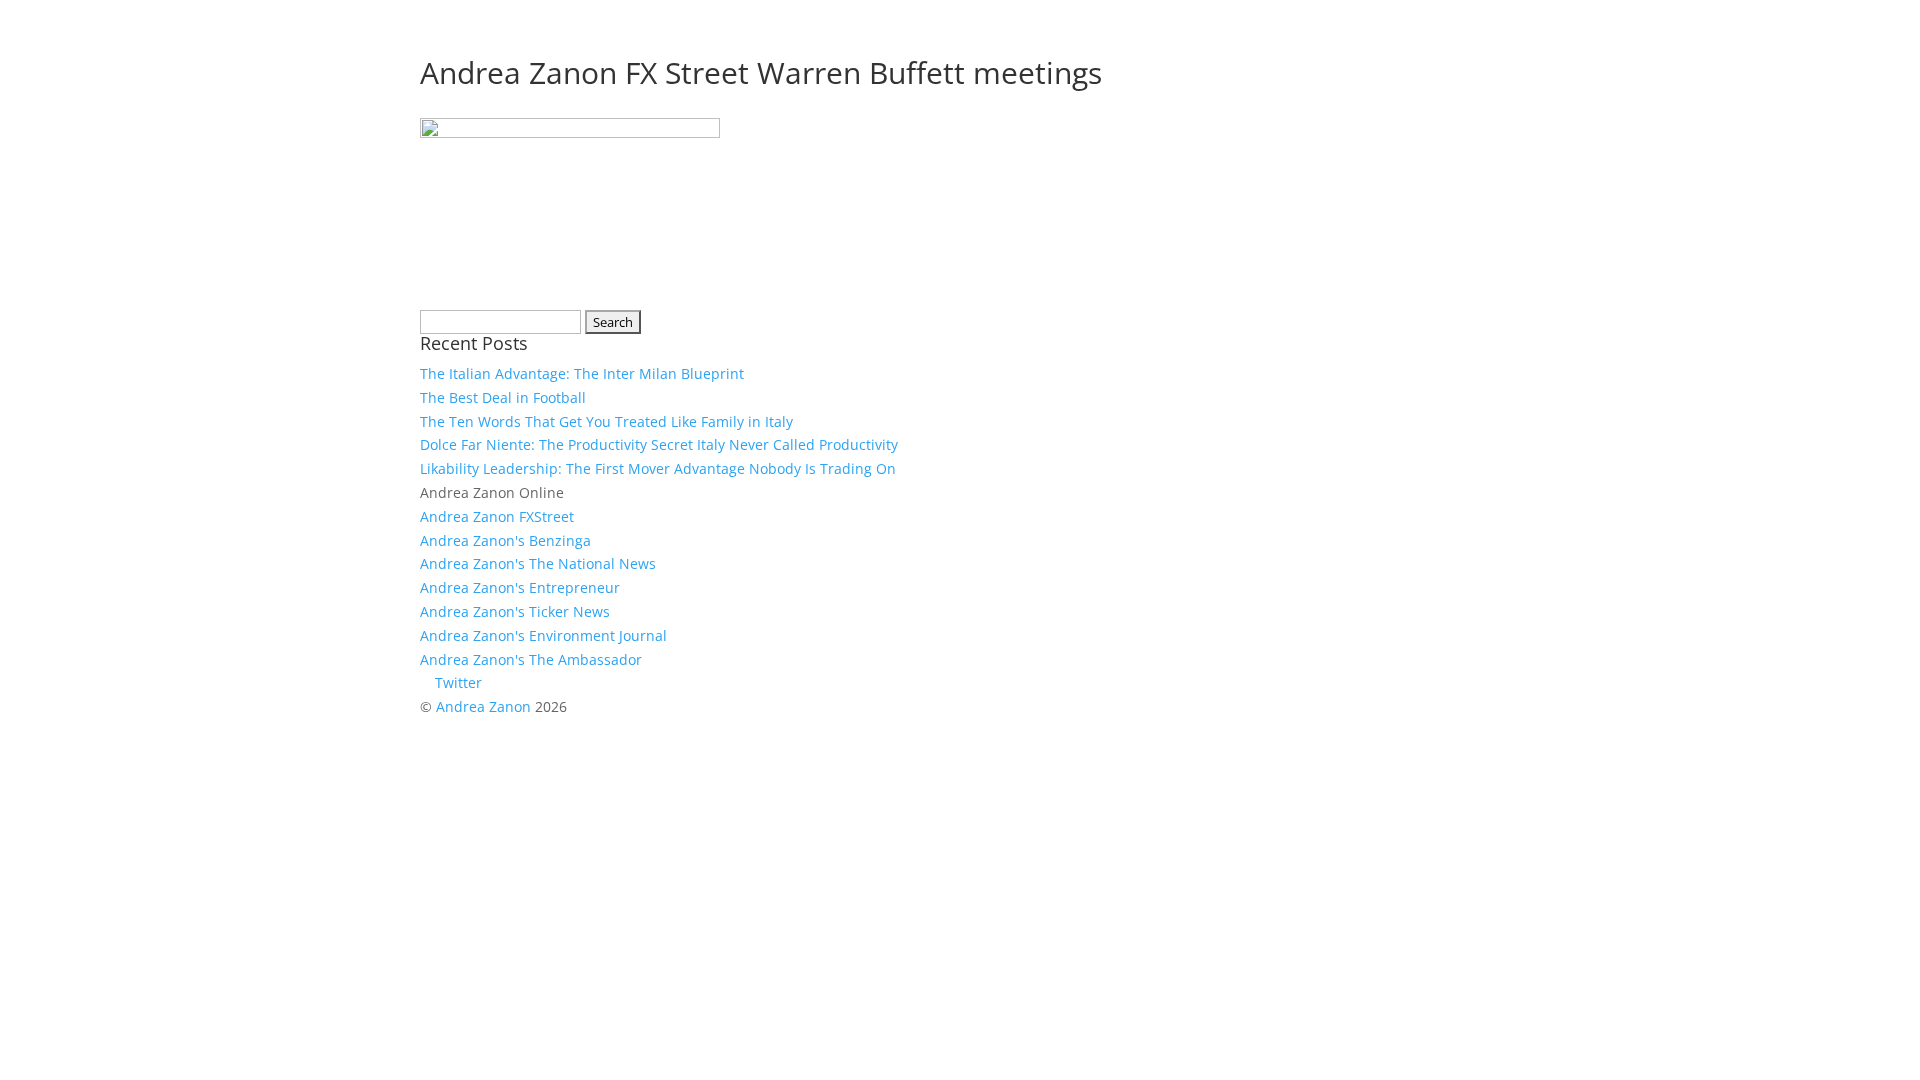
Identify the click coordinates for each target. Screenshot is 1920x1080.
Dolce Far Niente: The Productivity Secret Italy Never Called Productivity (659, 444)
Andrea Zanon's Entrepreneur (520, 587)
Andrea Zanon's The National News (538, 563)
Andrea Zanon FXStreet (497, 516)
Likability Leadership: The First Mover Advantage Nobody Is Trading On (658, 468)
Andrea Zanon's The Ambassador (531, 659)
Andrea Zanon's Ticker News (515, 611)
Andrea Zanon (483, 706)
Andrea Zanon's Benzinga (505, 540)
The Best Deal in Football (503, 397)
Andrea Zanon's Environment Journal (543, 635)
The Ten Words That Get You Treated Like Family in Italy (606, 421)
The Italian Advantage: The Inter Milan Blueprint (582, 373)
